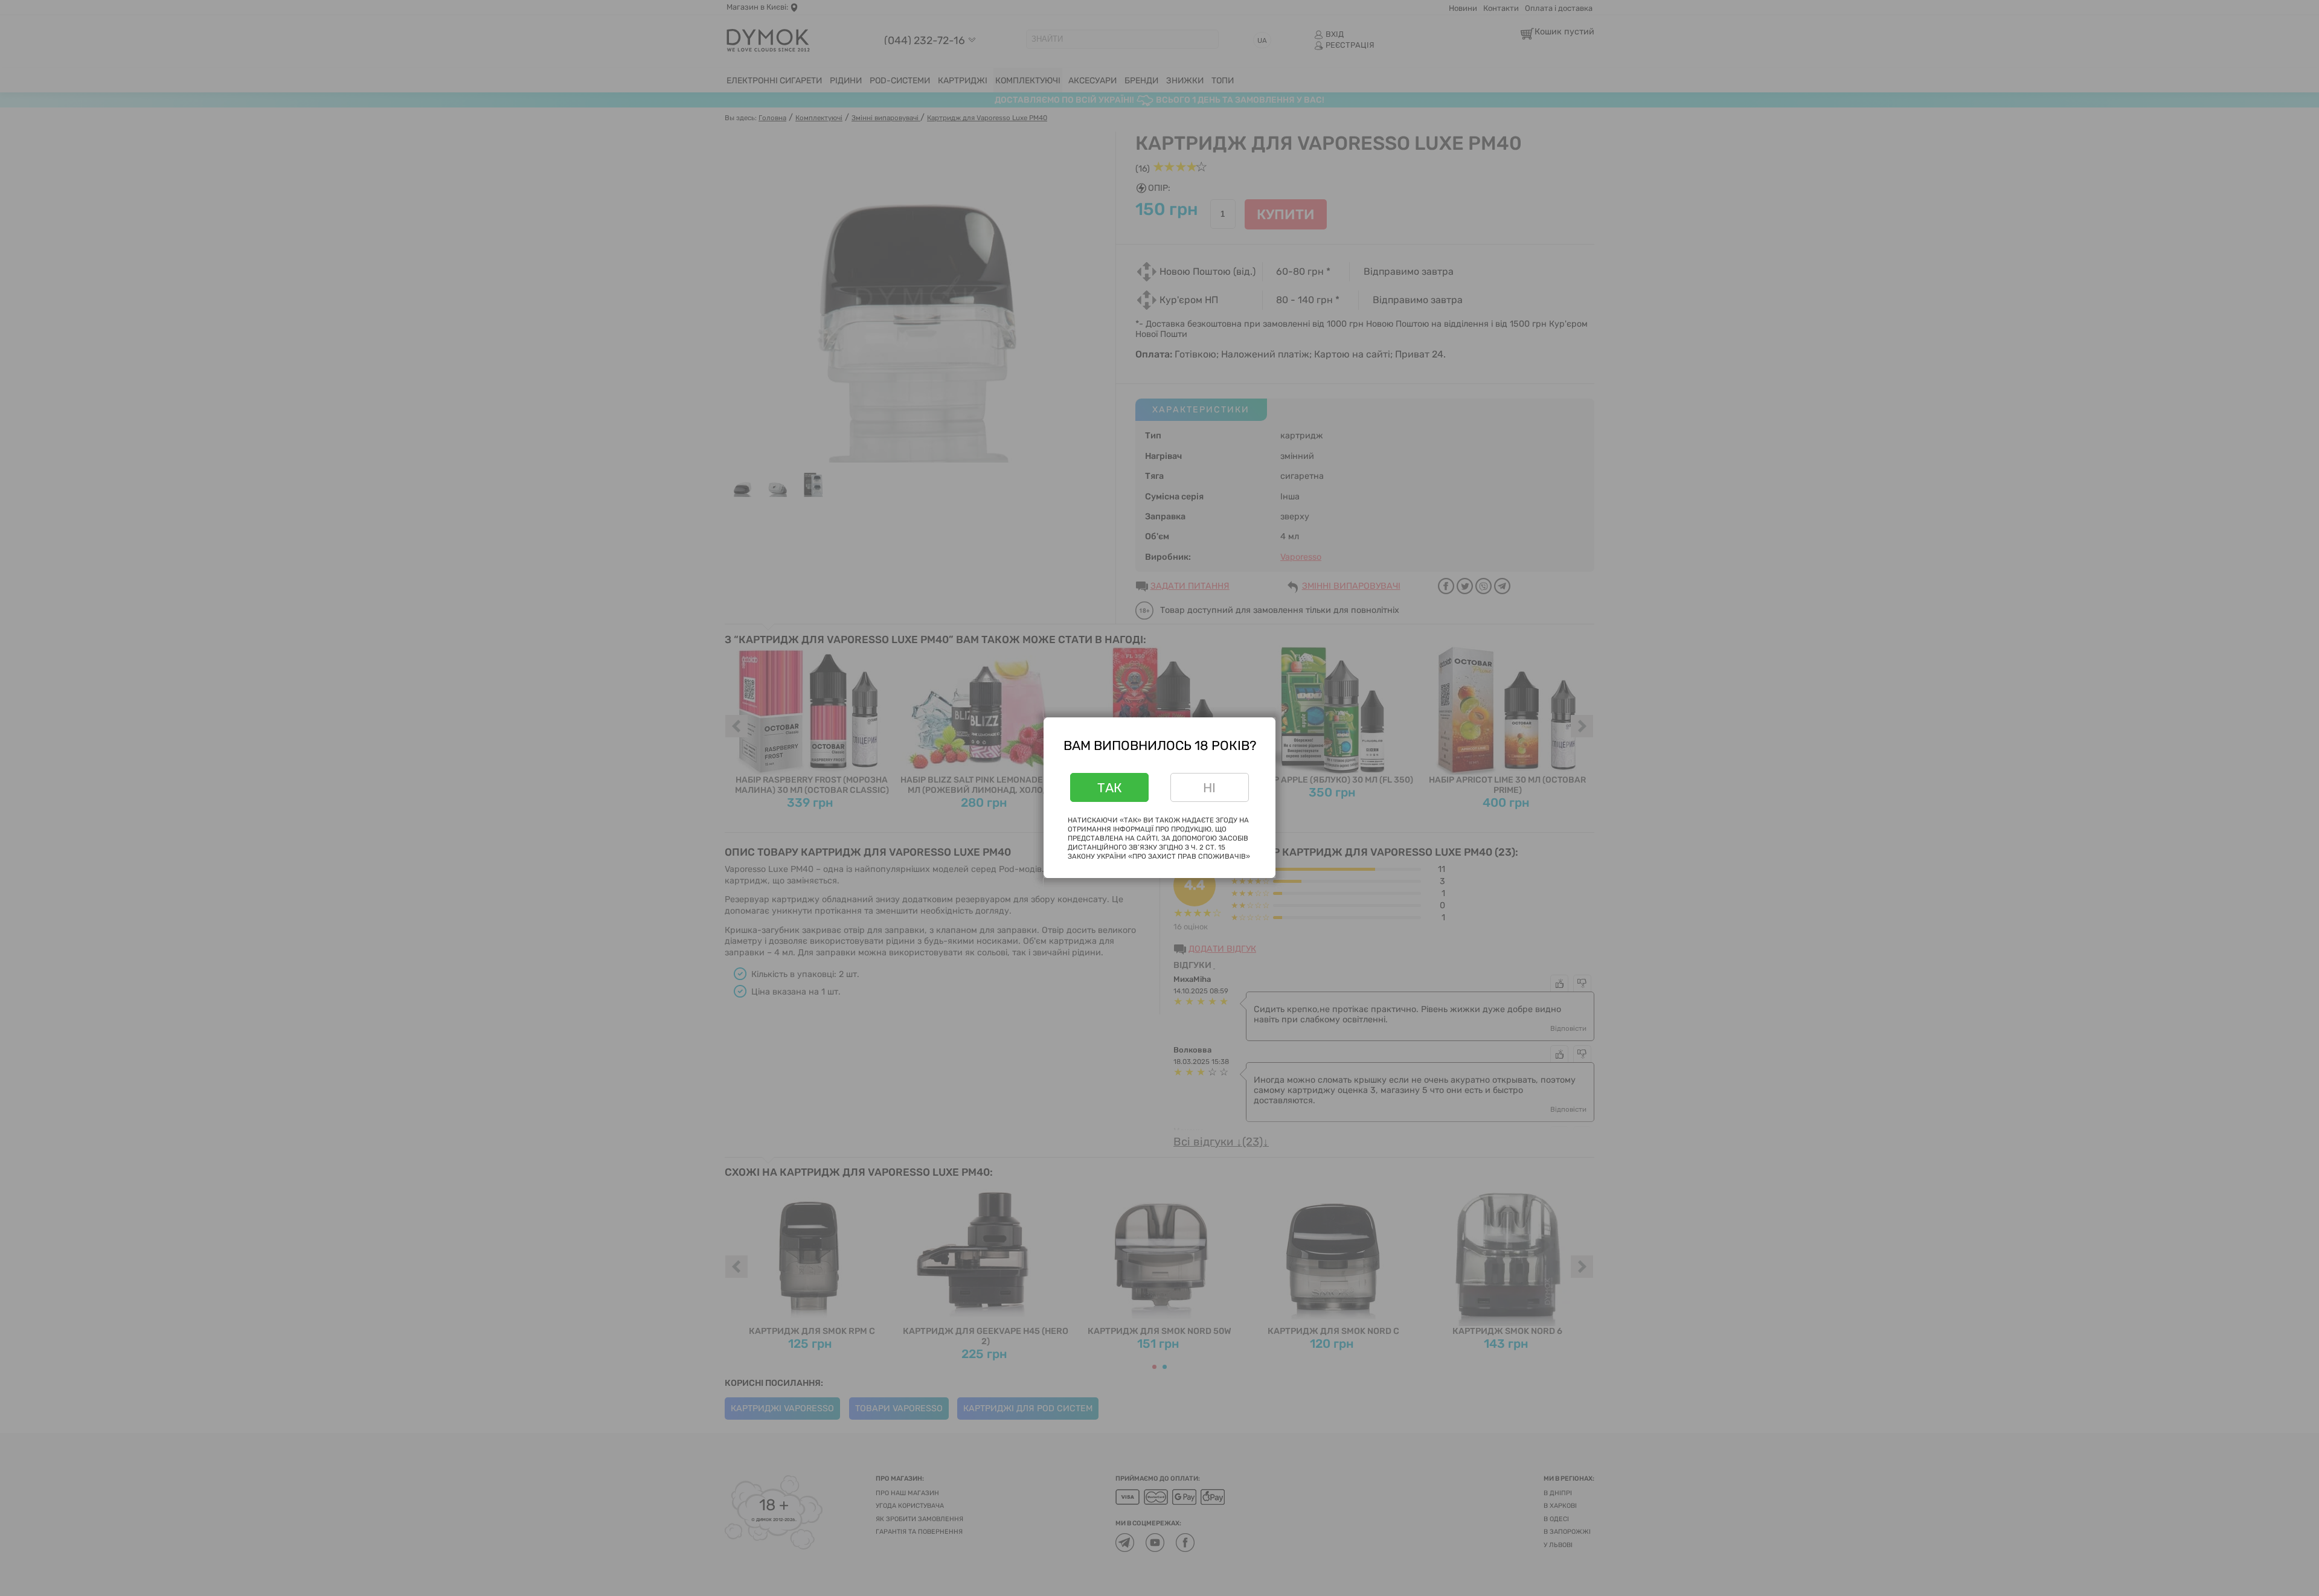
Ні (1209, 788)
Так (1110, 788)
